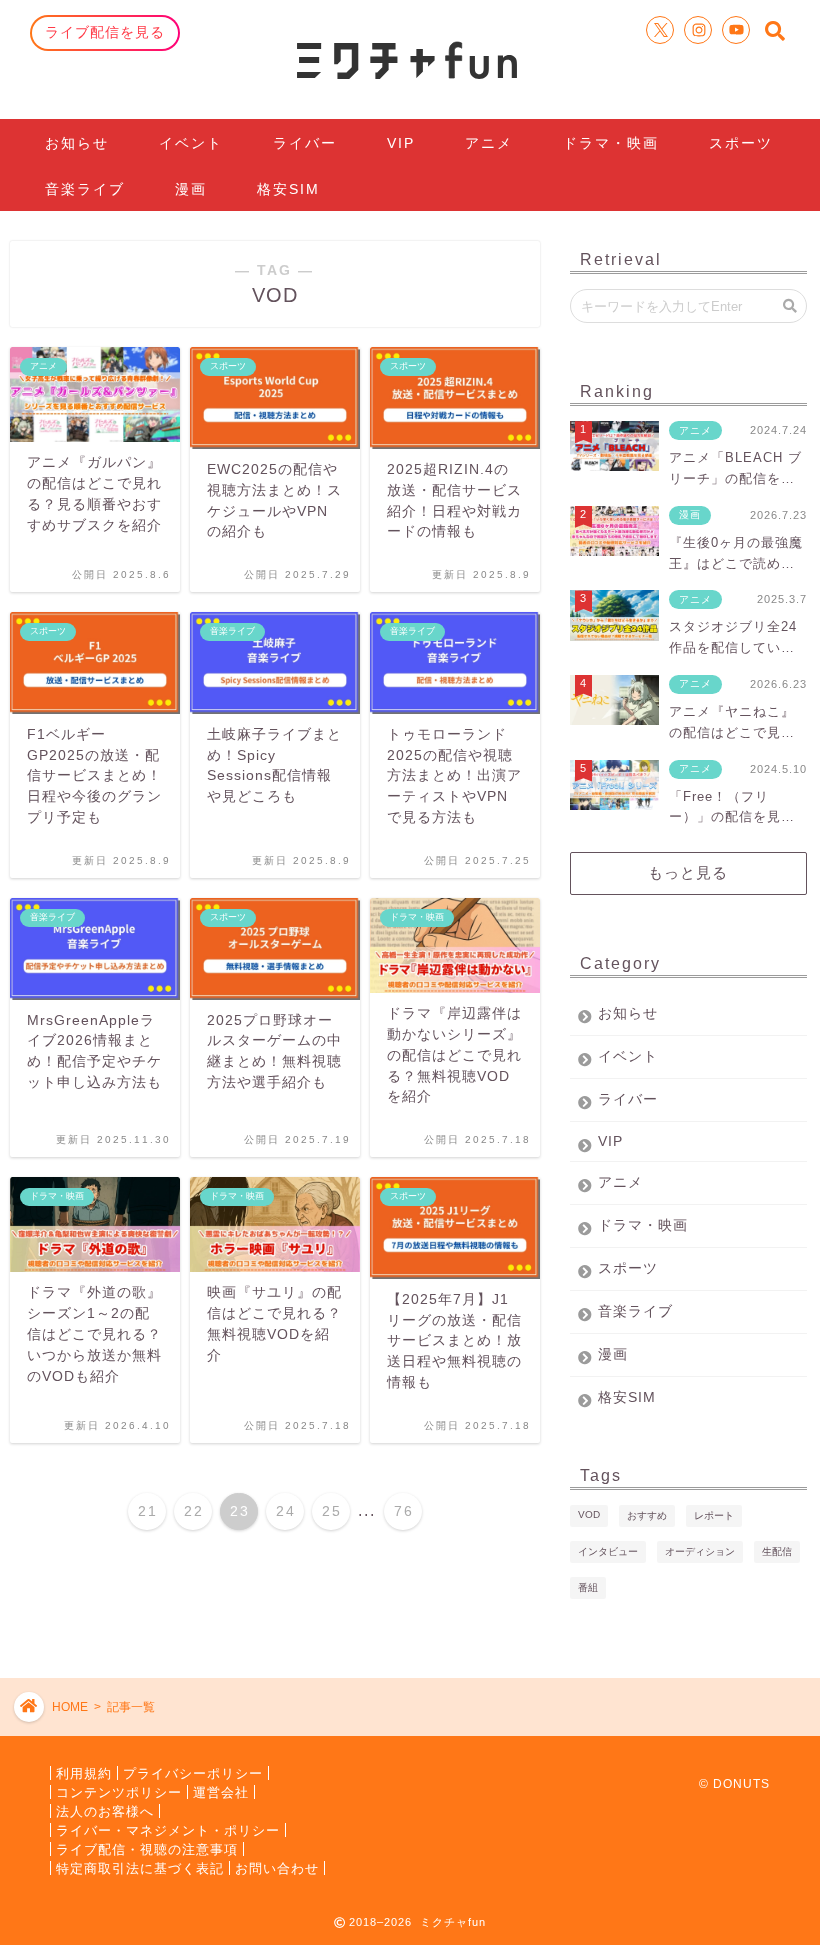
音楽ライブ (85, 189)
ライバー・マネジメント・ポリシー (168, 1829)
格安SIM (288, 189)
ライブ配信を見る (105, 32)
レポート (714, 1515)
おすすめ (647, 1515)
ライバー (305, 143)
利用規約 (84, 1772)
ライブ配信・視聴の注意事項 (147, 1848)
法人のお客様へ (105, 1810)
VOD (589, 1514)
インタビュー (608, 1551)
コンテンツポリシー (119, 1791)
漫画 (191, 189)
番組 (588, 1587)
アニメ (489, 143)
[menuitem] (147, 1511)
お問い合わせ (277, 1867)
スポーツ (741, 143)
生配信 (777, 1551)
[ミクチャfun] (410, 59)
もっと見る (688, 872)
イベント (191, 143)
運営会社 (221, 1791)
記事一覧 (131, 1707)
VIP (401, 143)
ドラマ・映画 (611, 143)
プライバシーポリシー (193, 1772)
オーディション (700, 1551)
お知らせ (77, 143)
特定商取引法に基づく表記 (140, 1867)
